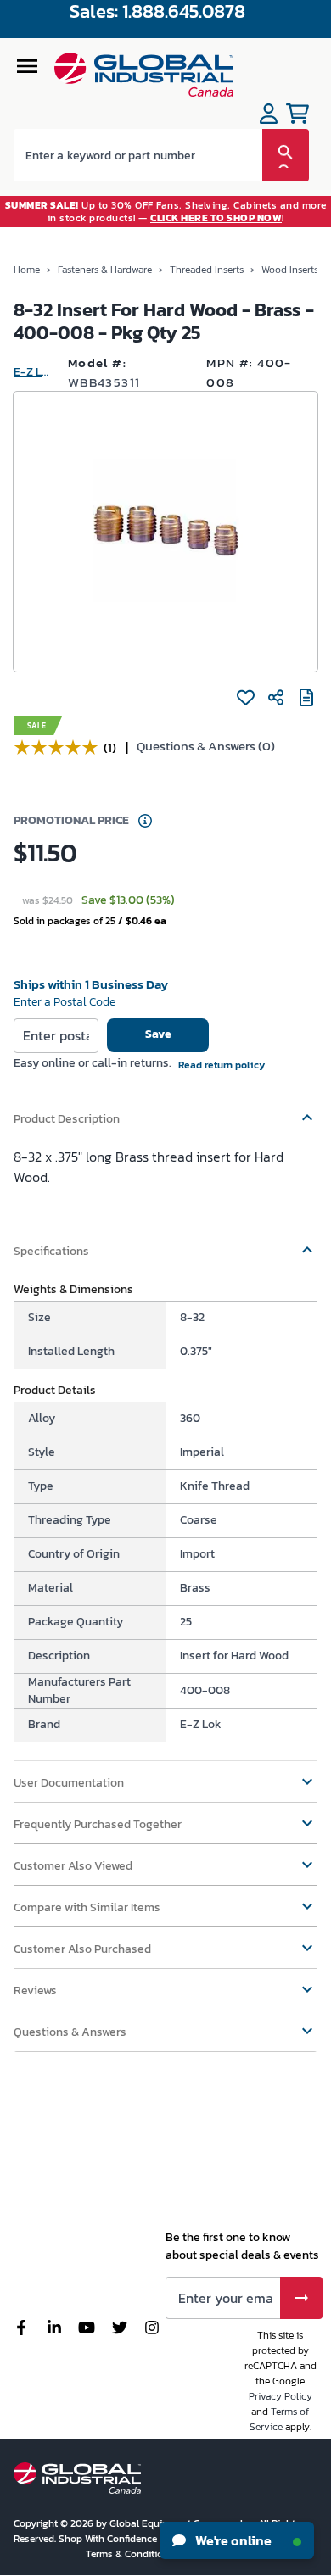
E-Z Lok (34, 372)
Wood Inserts (290, 270)
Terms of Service (280, 2419)
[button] (165, 1111)
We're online (232, 2540)
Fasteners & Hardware (105, 270)
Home (27, 270)
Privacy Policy (281, 2396)
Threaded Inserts (207, 270)
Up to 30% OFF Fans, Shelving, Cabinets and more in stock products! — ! (166, 211)
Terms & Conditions (131, 2554)
